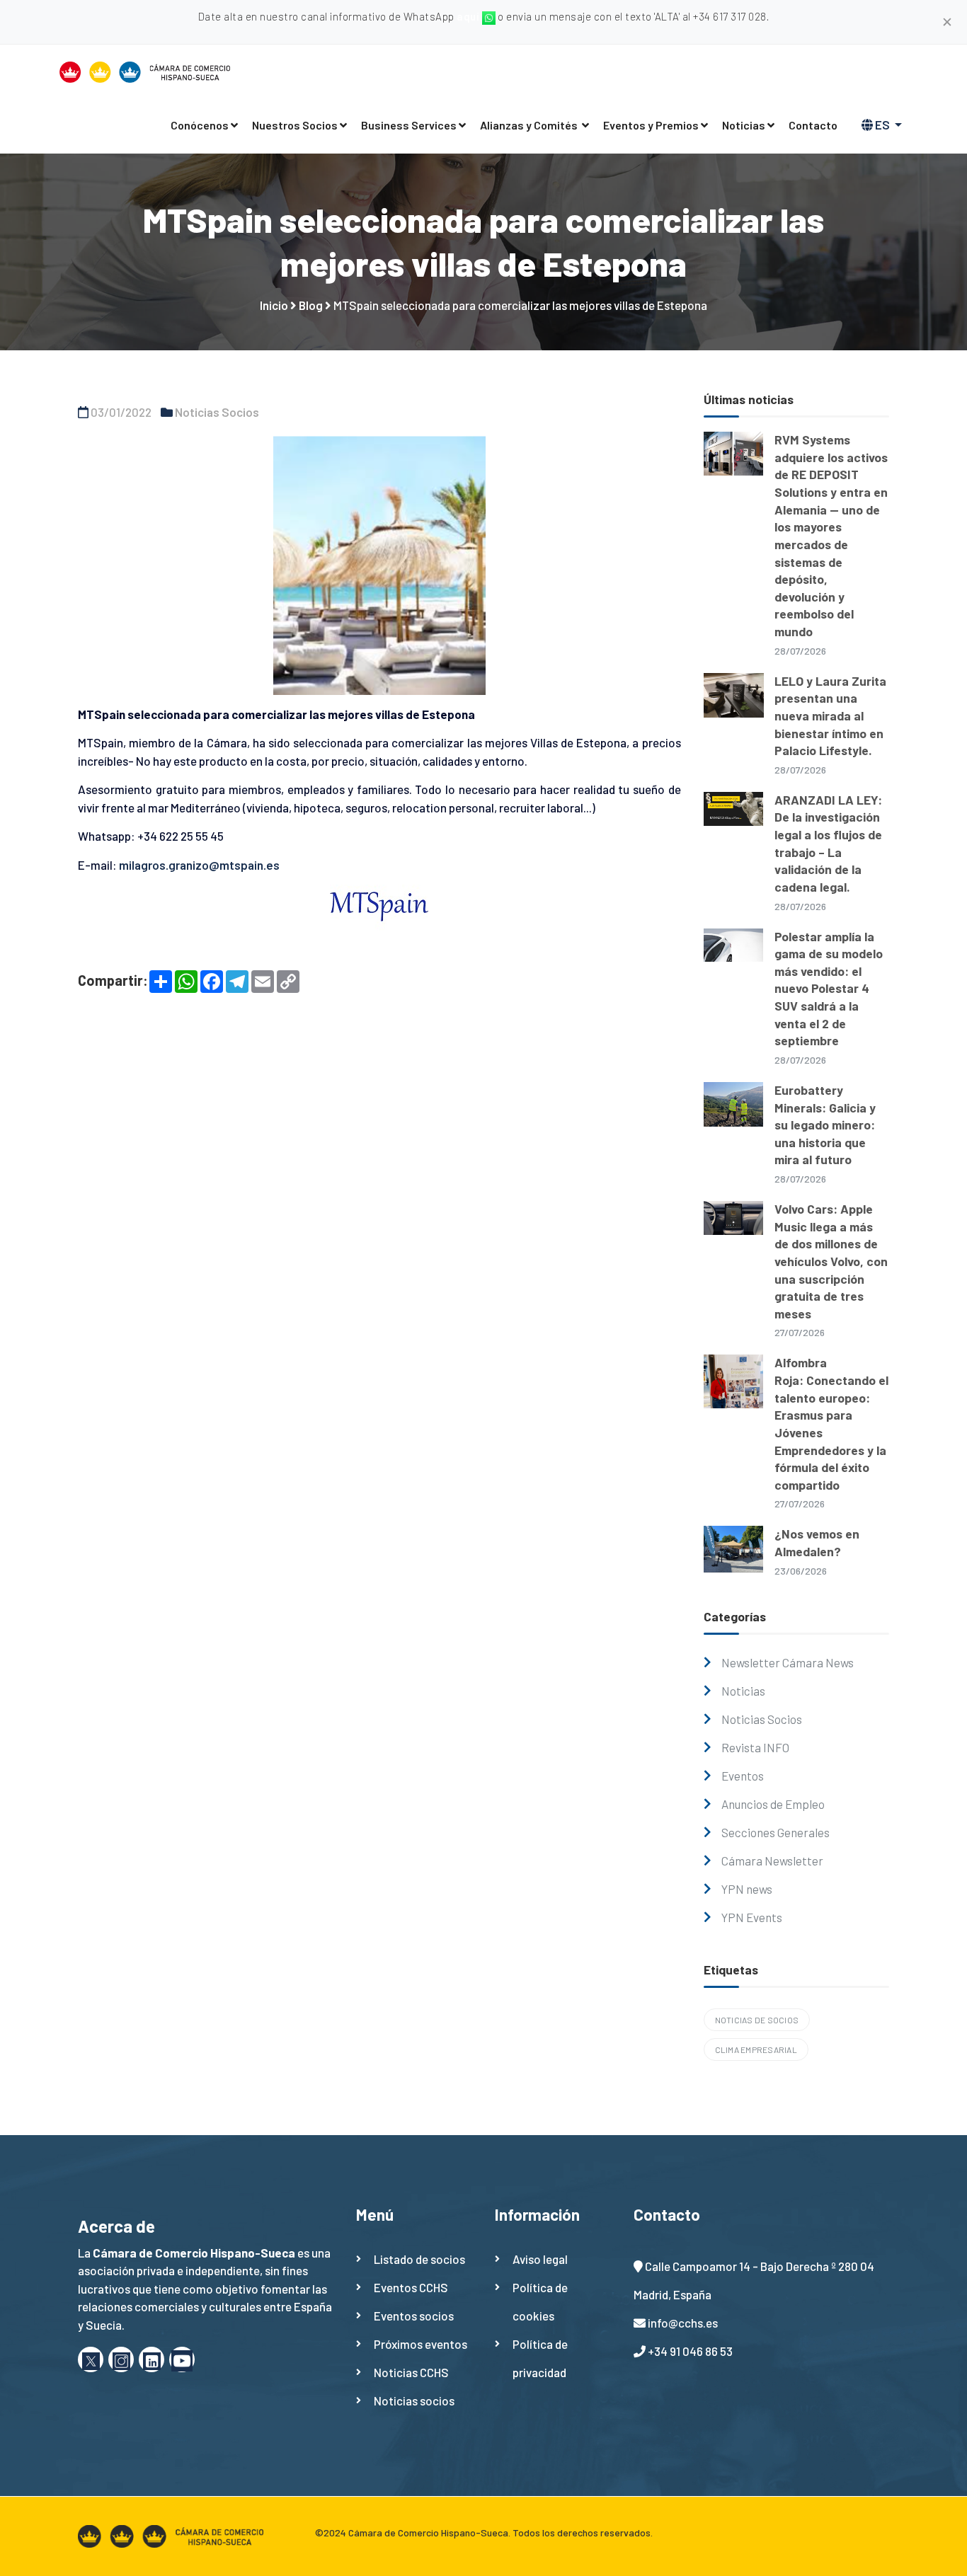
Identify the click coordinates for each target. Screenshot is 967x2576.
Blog (311, 305)
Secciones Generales (776, 1832)
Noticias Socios (217, 412)
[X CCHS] (91, 2359)
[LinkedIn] (151, 2359)
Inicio (274, 305)
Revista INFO (755, 1747)
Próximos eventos (420, 2344)
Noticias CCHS (411, 2372)
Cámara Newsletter (772, 1861)
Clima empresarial (756, 2049)
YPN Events (752, 1917)
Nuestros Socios (295, 125)
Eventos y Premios (651, 125)
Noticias (744, 125)
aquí (469, 16)
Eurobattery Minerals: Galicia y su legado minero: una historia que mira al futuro (825, 1125)
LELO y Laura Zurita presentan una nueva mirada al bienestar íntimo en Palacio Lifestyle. (830, 716)
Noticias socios (414, 2400)
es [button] (882, 125)
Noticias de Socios (757, 2020)
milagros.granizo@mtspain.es (199, 865)
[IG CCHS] (121, 2359)
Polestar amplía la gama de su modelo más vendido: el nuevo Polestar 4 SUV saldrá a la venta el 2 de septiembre (829, 989)
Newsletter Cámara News (788, 1662)
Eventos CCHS (411, 2287)
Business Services (409, 125)
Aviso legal (540, 2259)
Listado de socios (419, 2259)
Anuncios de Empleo (773, 1804)
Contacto (813, 125)
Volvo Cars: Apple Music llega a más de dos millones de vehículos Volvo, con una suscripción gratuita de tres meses (831, 1261)
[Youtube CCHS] (182, 2359)
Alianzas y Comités (530, 125)
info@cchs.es (683, 2323)
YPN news (747, 1889)
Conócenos (200, 125)
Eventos (743, 1776)
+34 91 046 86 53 (690, 2351)
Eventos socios (414, 2316)
